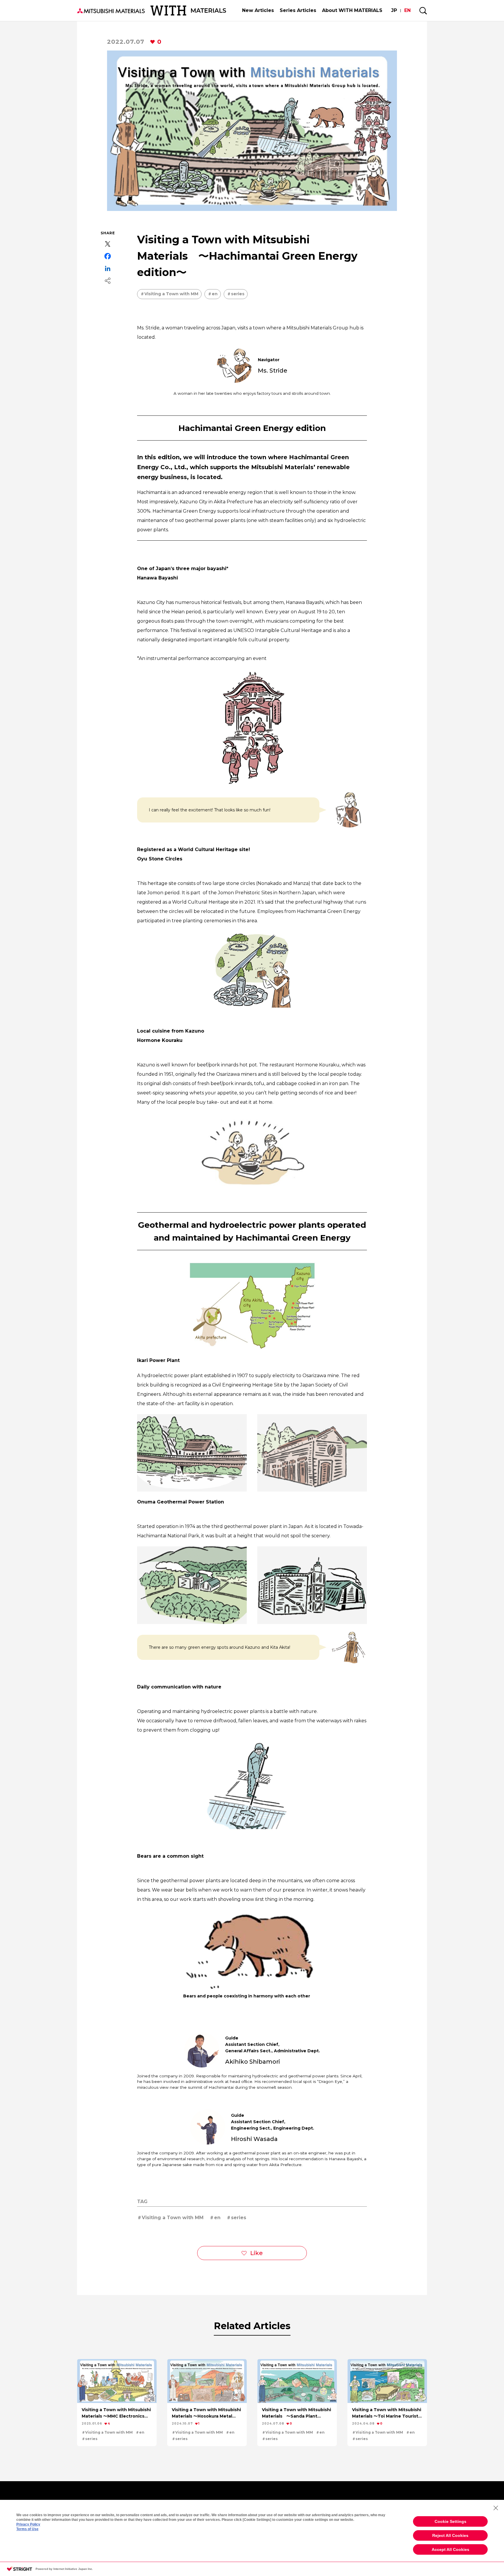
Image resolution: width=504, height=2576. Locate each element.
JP (394, 10)
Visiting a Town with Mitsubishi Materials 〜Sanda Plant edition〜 (296, 2413)
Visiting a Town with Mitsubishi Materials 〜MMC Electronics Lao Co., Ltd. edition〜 (116, 2413)
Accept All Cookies (450, 2549)
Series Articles (298, 10)
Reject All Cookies (450, 2535)
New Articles (258, 10)
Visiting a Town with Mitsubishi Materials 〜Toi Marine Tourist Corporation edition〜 (387, 2413)
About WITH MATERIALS (352, 10)
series (238, 294)
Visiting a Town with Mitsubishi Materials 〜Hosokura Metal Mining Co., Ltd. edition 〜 (206, 2413)
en (215, 294)
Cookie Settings (450, 2521)
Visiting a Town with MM (171, 294)
